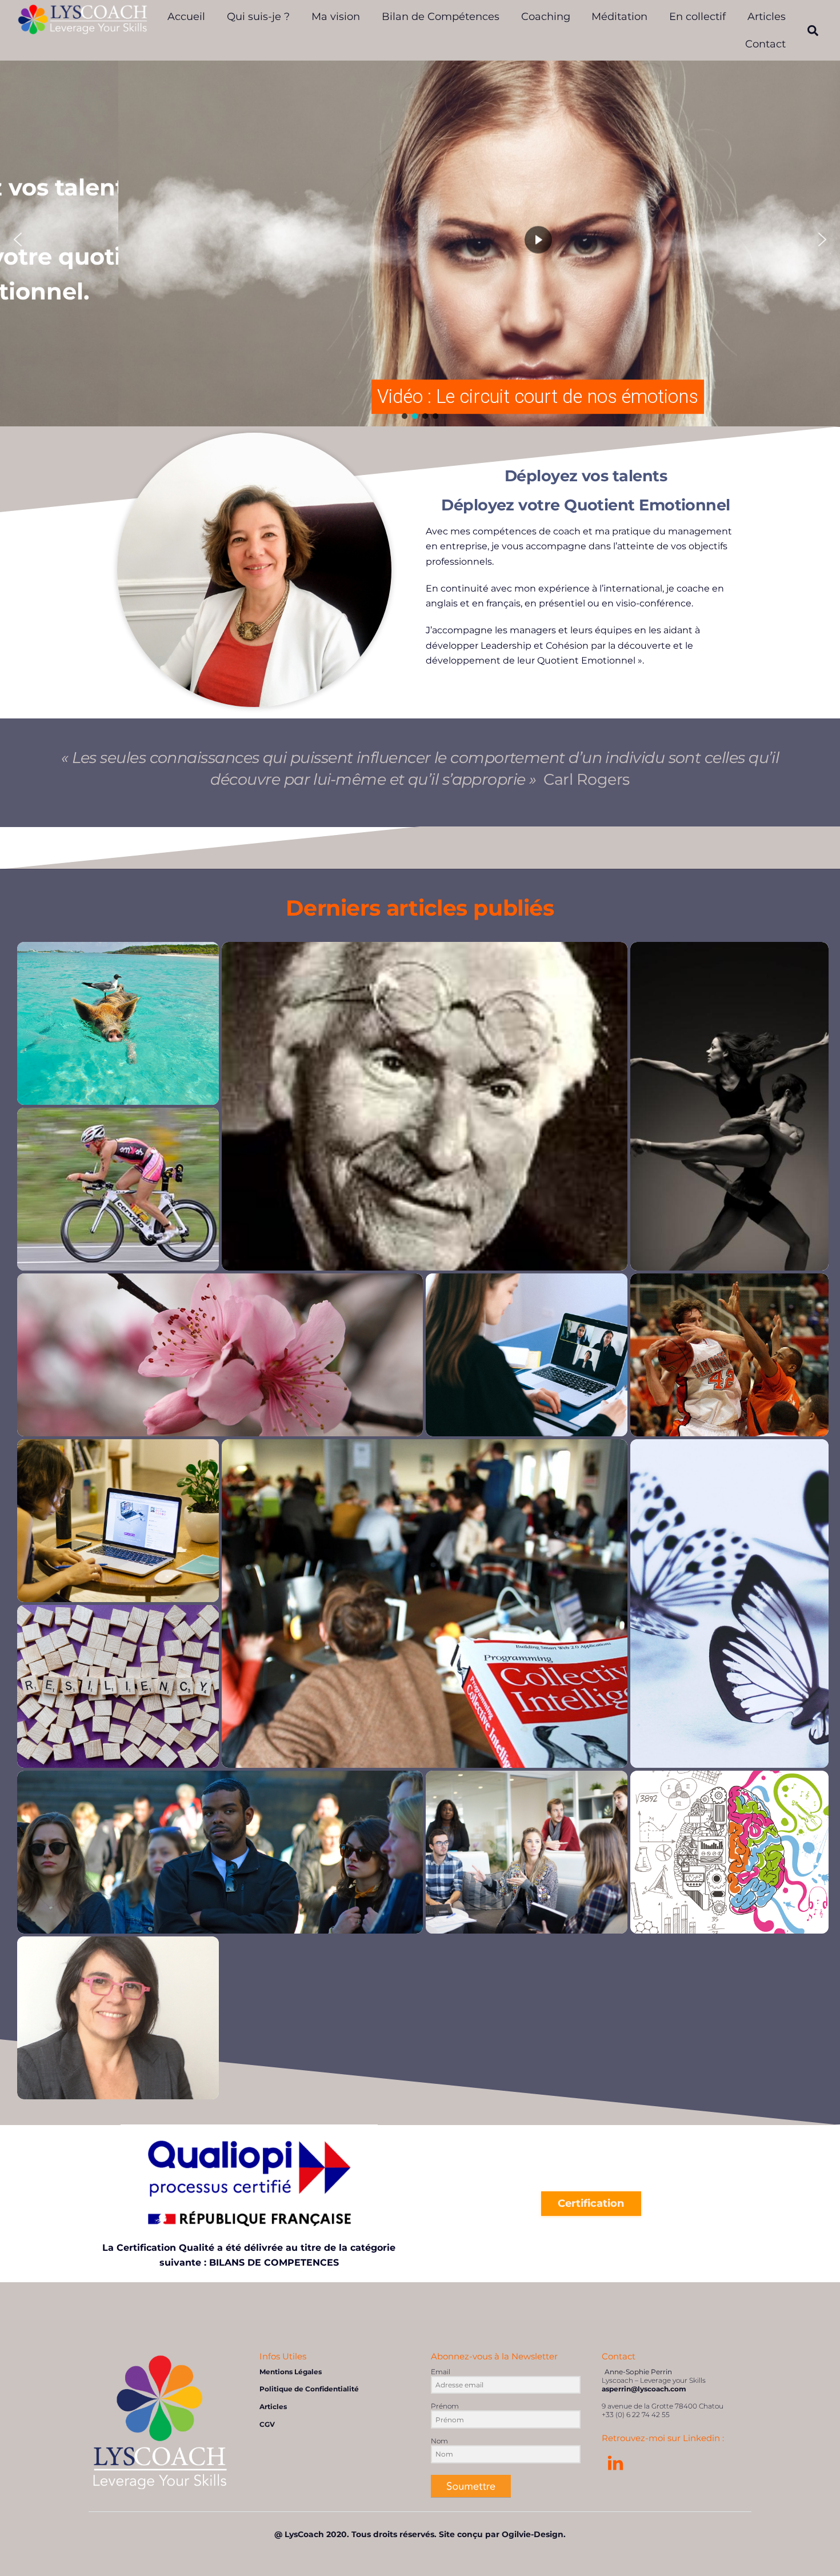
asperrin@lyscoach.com (644, 2389)
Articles (767, 17)
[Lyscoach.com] (83, 29)
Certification (591, 2203)
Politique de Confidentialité (309, 2389)
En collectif (697, 17)
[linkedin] (617, 2463)
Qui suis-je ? (258, 17)
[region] (420, 239)
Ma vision (336, 17)
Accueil (186, 17)
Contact (765, 44)
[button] (18, 239)
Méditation (619, 17)
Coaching (546, 17)
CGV (267, 2424)
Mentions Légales (291, 2372)
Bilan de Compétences (441, 17)
